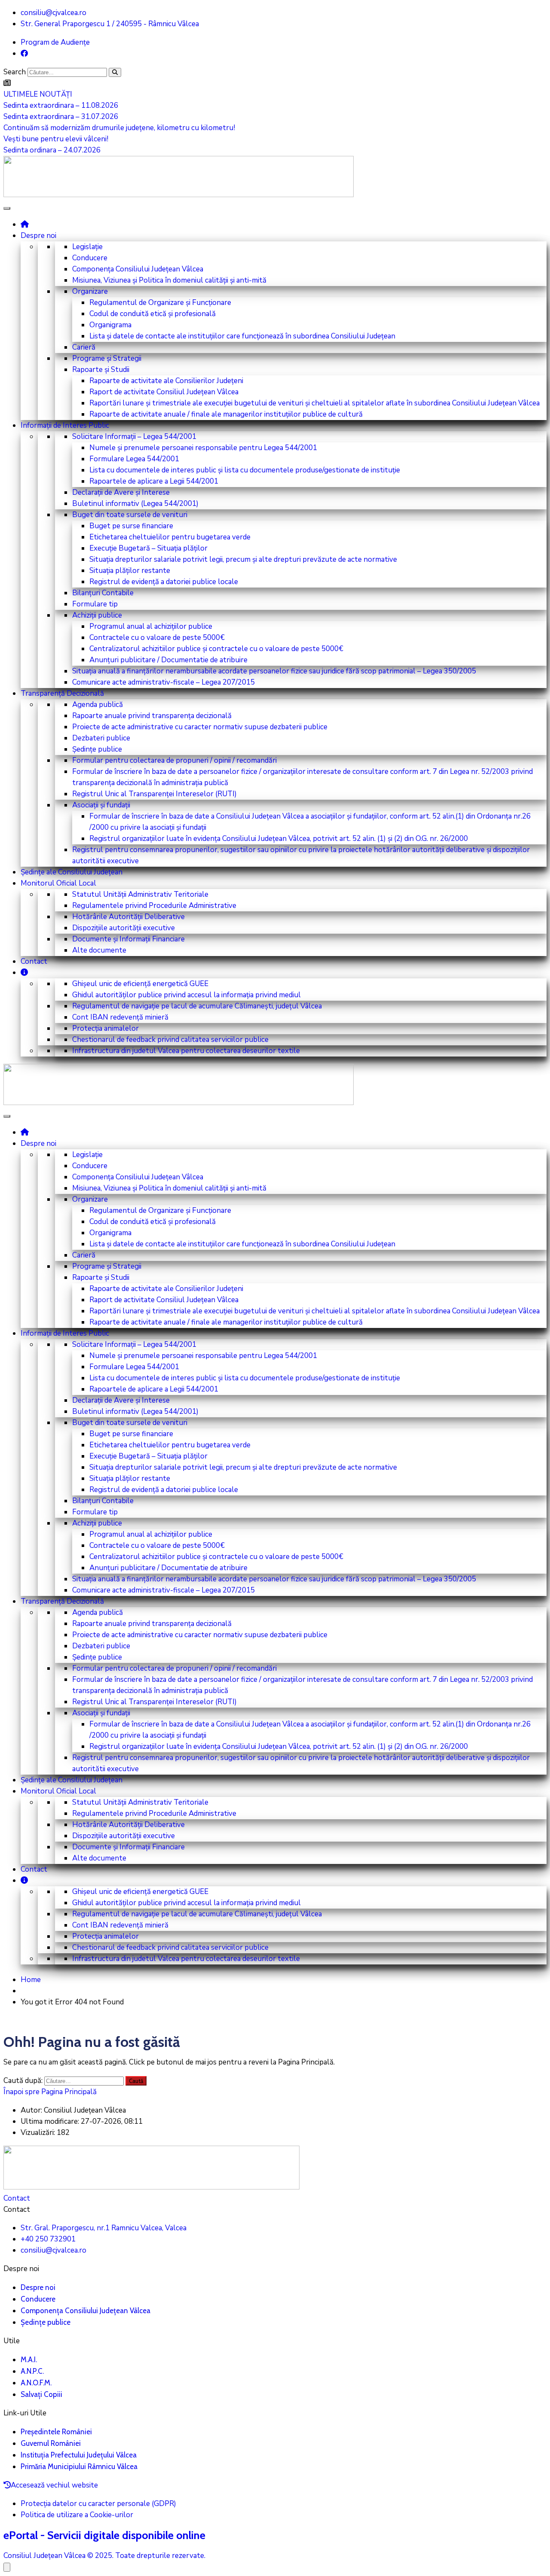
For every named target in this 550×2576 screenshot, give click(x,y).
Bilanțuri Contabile (103, 593)
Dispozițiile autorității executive (124, 928)
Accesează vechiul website (54, 2485)
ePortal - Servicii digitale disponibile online (104, 2535)
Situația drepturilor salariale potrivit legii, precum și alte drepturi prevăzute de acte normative (243, 559)
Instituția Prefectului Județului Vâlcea (79, 2455)
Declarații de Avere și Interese (121, 492)
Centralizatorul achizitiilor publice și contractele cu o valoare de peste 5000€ (216, 649)
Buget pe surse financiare (131, 526)
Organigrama (110, 325)
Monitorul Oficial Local (58, 883)
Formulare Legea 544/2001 (134, 459)
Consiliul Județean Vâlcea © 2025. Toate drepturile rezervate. (104, 2556)
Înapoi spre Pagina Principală (50, 2092)
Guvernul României (51, 2443)
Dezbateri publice (101, 738)
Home (31, 1980)
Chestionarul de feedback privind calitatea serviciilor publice (170, 1040)
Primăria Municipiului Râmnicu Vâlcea (79, 2466)
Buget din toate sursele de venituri (130, 515)
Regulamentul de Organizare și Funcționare (160, 303)
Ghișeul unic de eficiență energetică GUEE (140, 984)
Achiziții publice (97, 615)
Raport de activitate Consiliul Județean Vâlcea (164, 392)
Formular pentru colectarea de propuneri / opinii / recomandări (174, 760)
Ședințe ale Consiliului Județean (72, 872)
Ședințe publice (97, 749)
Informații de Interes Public (65, 425)
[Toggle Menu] (7, 208)
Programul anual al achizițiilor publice (151, 626)
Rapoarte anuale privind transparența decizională (152, 716)
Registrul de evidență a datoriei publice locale (164, 582)
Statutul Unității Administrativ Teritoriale (140, 894)
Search (15, 72)
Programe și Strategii (107, 358)
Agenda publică (98, 705)
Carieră (84, 347)
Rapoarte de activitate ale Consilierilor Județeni (166, 381)
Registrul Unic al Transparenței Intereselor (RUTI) (154, 794)
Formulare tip (95, 604)
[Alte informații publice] (24, 972)
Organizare (90, 291)
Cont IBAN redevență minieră (120, 1017)
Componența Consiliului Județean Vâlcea (138, 269)
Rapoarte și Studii (101, 370)
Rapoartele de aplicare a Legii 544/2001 (154, 481)
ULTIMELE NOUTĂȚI (38, 94)
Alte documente (99, 950)
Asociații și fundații (101, 805)
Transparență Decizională (62, 693)
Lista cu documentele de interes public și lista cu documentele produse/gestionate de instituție (245, 470)
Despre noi (38, 236)
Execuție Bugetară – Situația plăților (148, 548)
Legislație (87, 247)
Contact (34, 961)
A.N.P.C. (32, 2371)
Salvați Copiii (41, 2394)
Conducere (90, 258)
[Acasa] (25, 224)
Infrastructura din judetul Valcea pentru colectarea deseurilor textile (186, 1051)
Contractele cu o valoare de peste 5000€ (157, 638)
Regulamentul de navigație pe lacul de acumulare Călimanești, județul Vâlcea (197, 1006)
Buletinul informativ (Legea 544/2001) (135, 504)
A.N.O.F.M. (36, 2383)
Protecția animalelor (105, 1028)
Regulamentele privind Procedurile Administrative (154, 906)
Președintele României (56, 2432)
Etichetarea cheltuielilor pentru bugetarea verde (170, 537)
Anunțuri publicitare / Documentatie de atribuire (168, 660)
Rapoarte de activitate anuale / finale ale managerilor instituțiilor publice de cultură (226, 414)
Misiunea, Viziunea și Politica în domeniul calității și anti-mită (169, 280)
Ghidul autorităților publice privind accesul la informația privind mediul (186, 995)
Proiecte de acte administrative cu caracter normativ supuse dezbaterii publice (200, 727)
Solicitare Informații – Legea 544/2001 (134, 437)
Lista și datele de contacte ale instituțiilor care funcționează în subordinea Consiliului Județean (242, 336)
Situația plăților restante (130, 571)
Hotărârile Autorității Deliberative (128, 917)
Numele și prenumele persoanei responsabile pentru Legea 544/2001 (203, 448)
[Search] (115, 72)
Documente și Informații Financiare (128, 939)
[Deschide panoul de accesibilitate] (7, 2567)
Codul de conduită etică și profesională (153, 314)
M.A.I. (29, 2360)
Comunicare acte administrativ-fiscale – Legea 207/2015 (163, 682)
